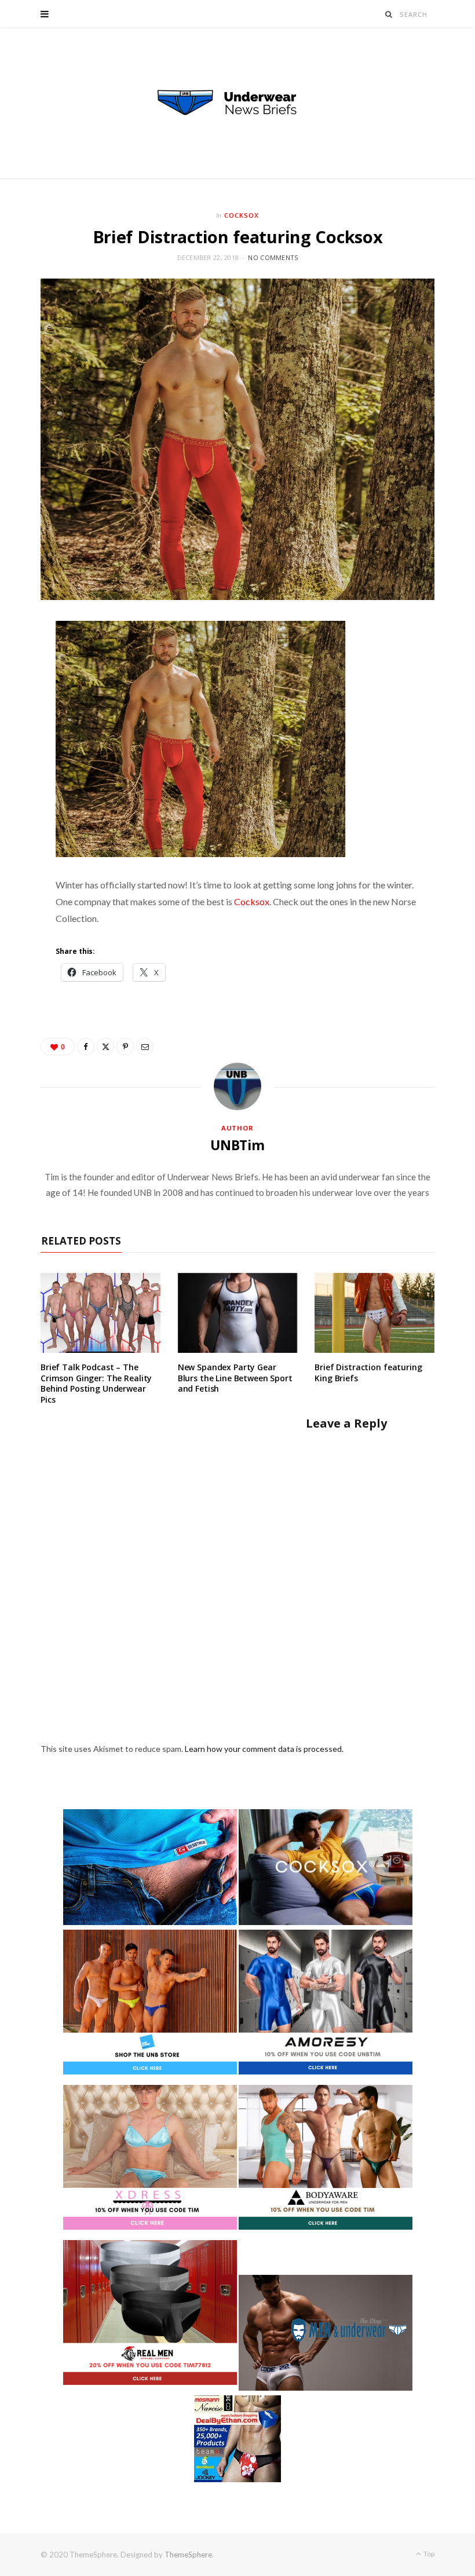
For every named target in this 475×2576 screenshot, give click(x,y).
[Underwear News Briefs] (237, 103)
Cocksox (242, 215)
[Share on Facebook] (86, 1046)
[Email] (145, 1046)
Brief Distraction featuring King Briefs (368, 1373)
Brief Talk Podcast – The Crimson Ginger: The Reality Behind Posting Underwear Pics (96, 1384)
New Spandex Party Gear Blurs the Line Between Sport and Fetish (235, 1378)
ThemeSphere (188, 2555)
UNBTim (237, 1145)
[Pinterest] (125, 1046)
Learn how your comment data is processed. (264, 1749)
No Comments (273, 257)
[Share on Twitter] (105, 1046)
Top (428, 2554)
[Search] (389, 14)
